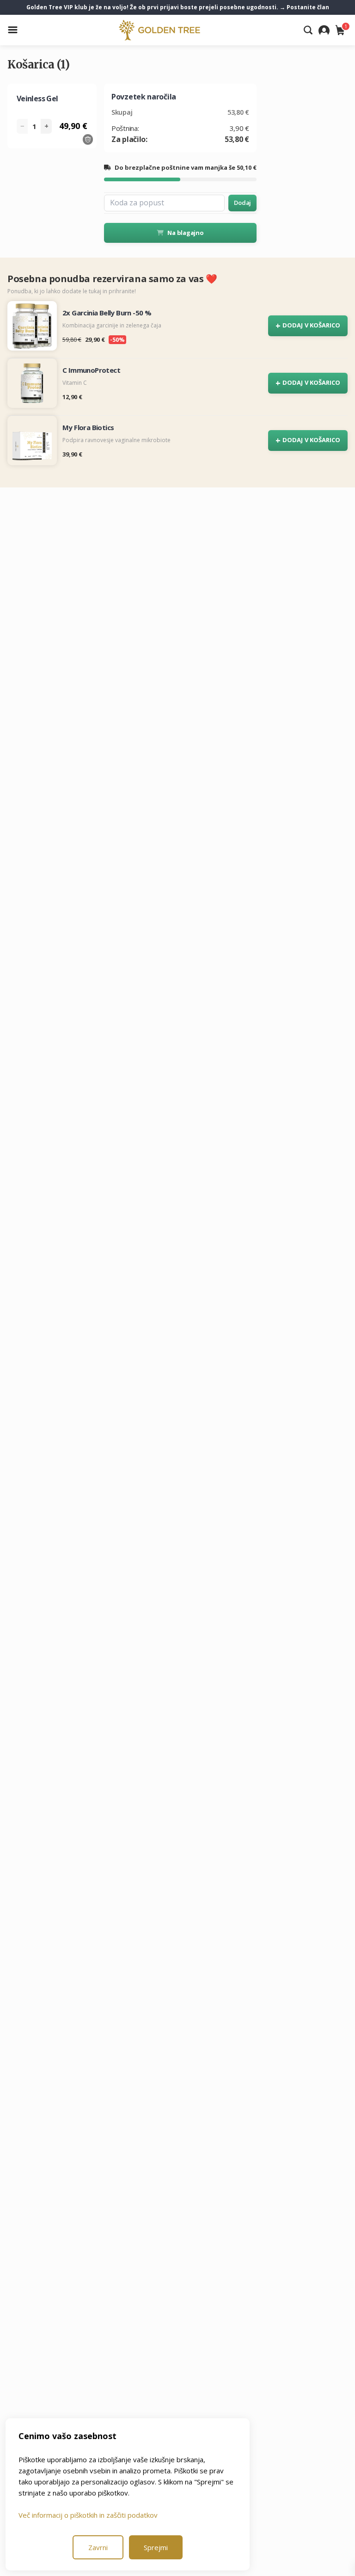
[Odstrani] (88, 139)
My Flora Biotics (88, 427)
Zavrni (98, 2547)
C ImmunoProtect (91, 370)
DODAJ (308, 326)
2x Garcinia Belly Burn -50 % (107, 313)
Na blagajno (185, 233)
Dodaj (242, 203)
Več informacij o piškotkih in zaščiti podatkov (88, 2515)
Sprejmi (156, 2547)
